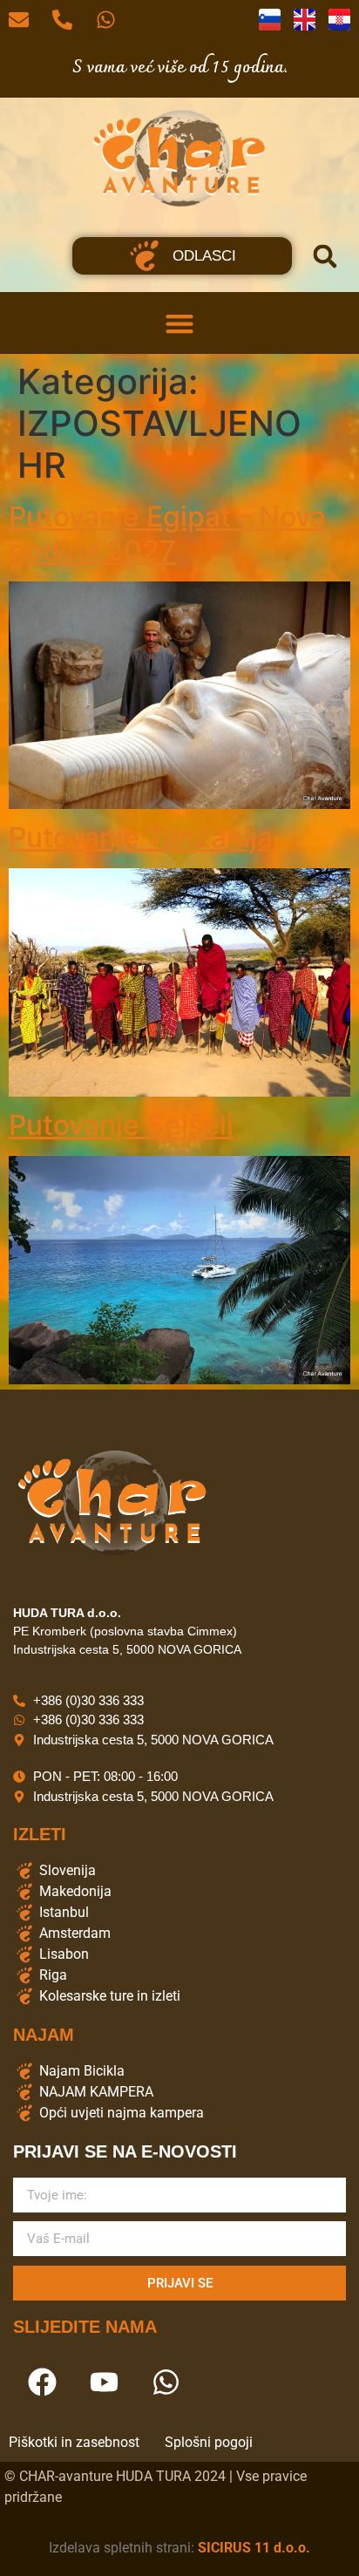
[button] (325, 256)
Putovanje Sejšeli (121, 1125)
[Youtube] (104, 2382)
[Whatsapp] (166, 2382)
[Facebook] (42, 2382)
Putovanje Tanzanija (141, 837)
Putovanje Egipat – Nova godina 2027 (167, 533)
